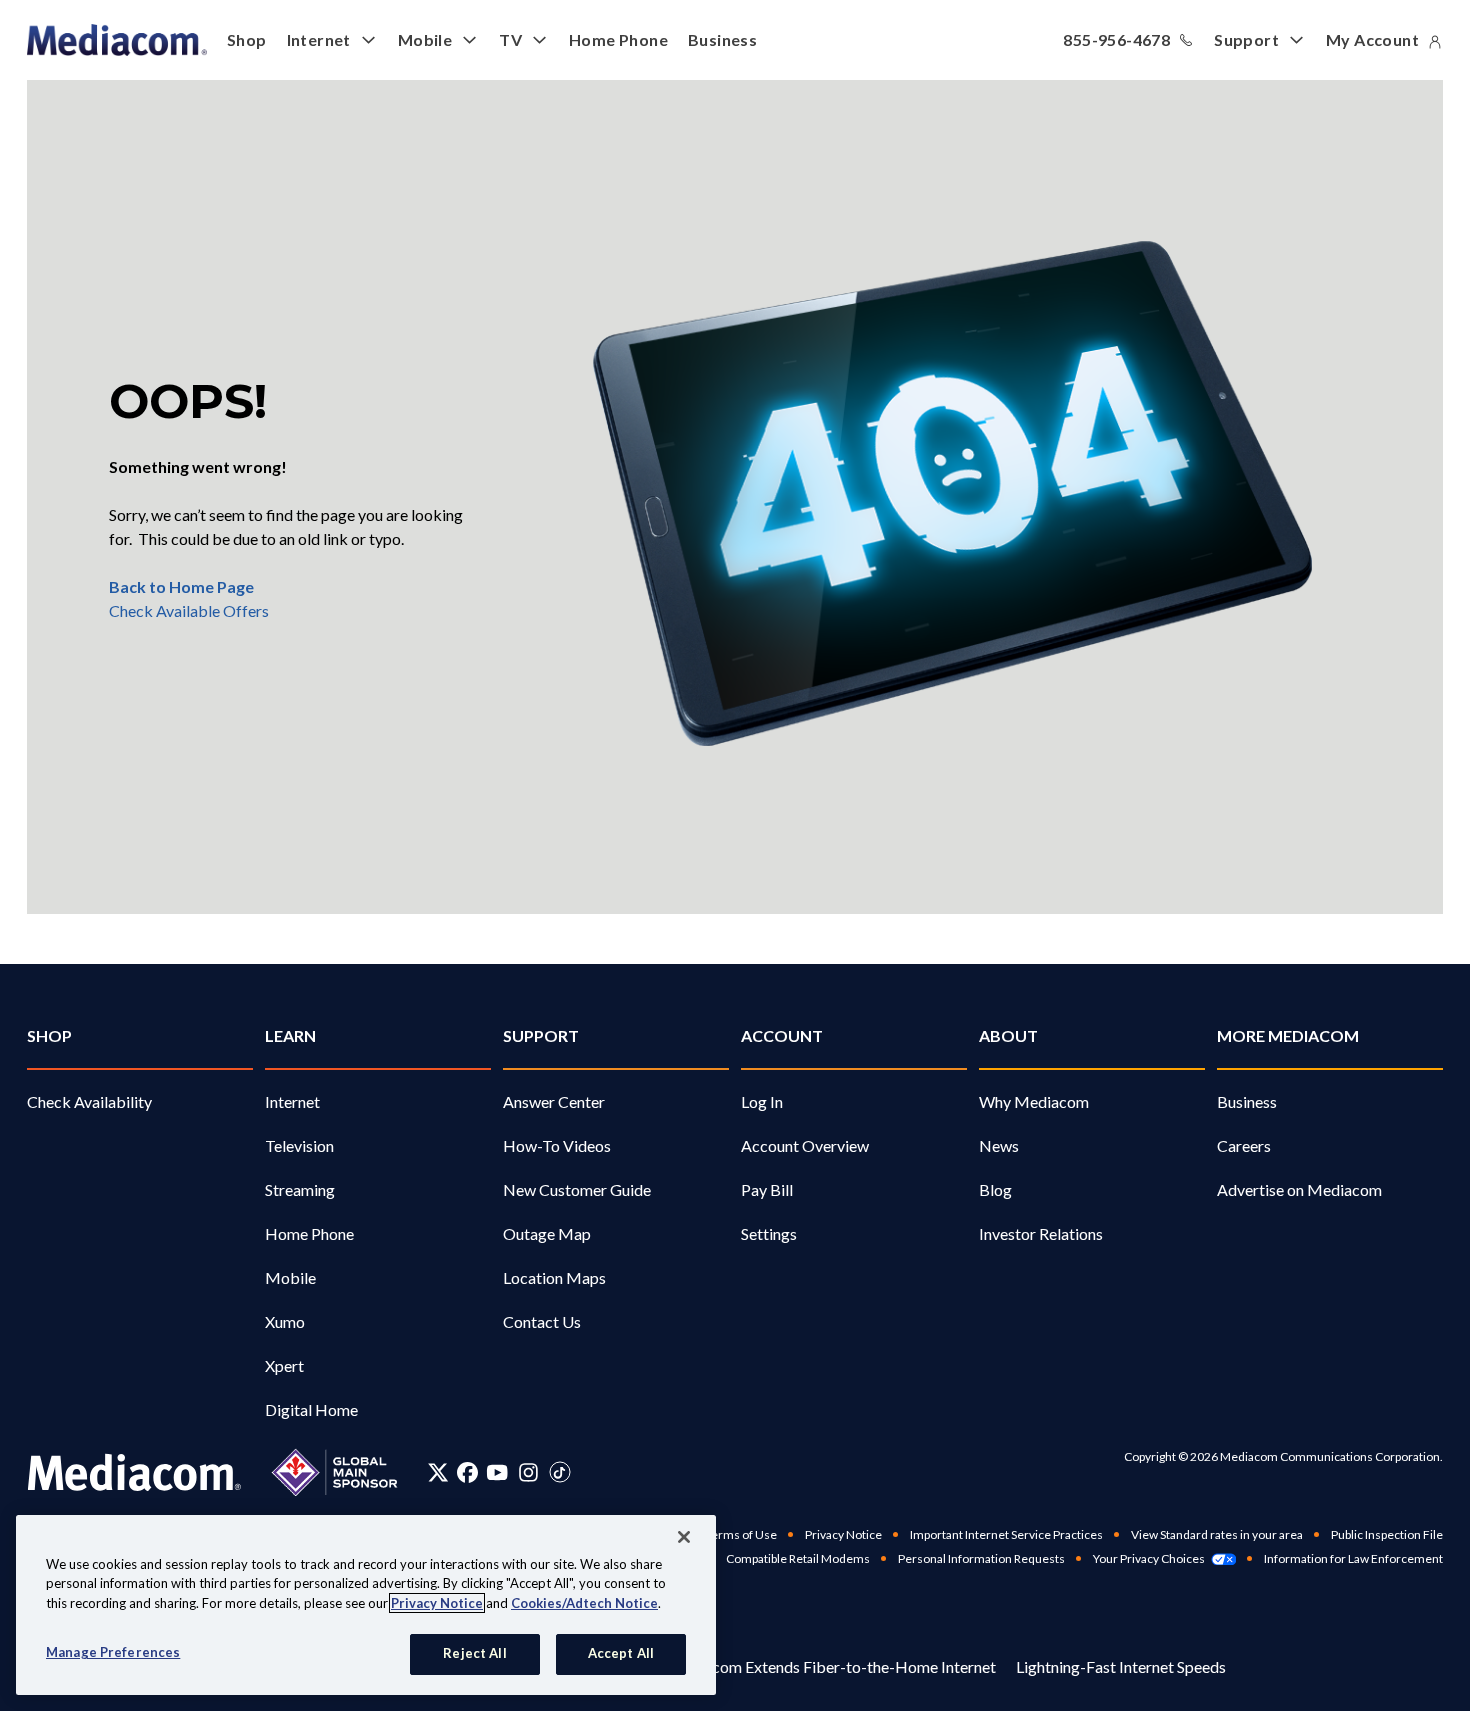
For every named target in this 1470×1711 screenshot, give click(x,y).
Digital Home (311, 1409)
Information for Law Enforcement (1353, 1558)
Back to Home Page (181, 586)
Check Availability (89, 1101)
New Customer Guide (577, 1189)
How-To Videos (557, 1145)
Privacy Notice (843, 1534)
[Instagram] (528, 1472)
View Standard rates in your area (1217, 1534)
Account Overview (805, 1145)
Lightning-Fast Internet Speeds (1121, 1666)
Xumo (285, 1321)
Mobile (425, 39)
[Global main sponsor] (334, 1472)
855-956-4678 (1116, 39)
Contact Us (542, 1321)
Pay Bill (767, 1189)
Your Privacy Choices (1149, 1558)
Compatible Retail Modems (798, 1558)
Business (722, 39)
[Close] (684, 1537)
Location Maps (554, 1277)
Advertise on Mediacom (1299, 1189)
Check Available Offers (189, 610)
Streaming (300, 1189)
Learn (290, 1035)
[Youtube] (497, 1472)
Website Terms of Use (717, 1534)
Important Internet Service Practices (1006, 1534)
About (1008, 1035)
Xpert (284, 1365)
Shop (247, 39)
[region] (366, 1605)
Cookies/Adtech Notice (584, 1603)
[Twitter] (438, 1472)
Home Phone (618, 39)
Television (299, 1145)
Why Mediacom (1034, 1101)
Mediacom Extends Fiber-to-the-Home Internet (831, 1666)
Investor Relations (1041, 1233)
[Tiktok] (560, 1472)
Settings (769, 1233)
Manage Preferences (113, 1652)
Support (1246, 39)
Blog (995, 1189)
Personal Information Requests (981, 1558)
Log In (762, 1101)
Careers (1244, 1145)
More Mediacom (1288, 1035)
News (999, 1145)
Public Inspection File (1387, 1534)
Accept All (621, 1653)
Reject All (474, 1653)
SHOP (49, 1035)
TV (510, 39)
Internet (319, 39)
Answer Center (554, 1101)
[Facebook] (467, 1472)
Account (782, 1035)
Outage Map (547, 1233)
